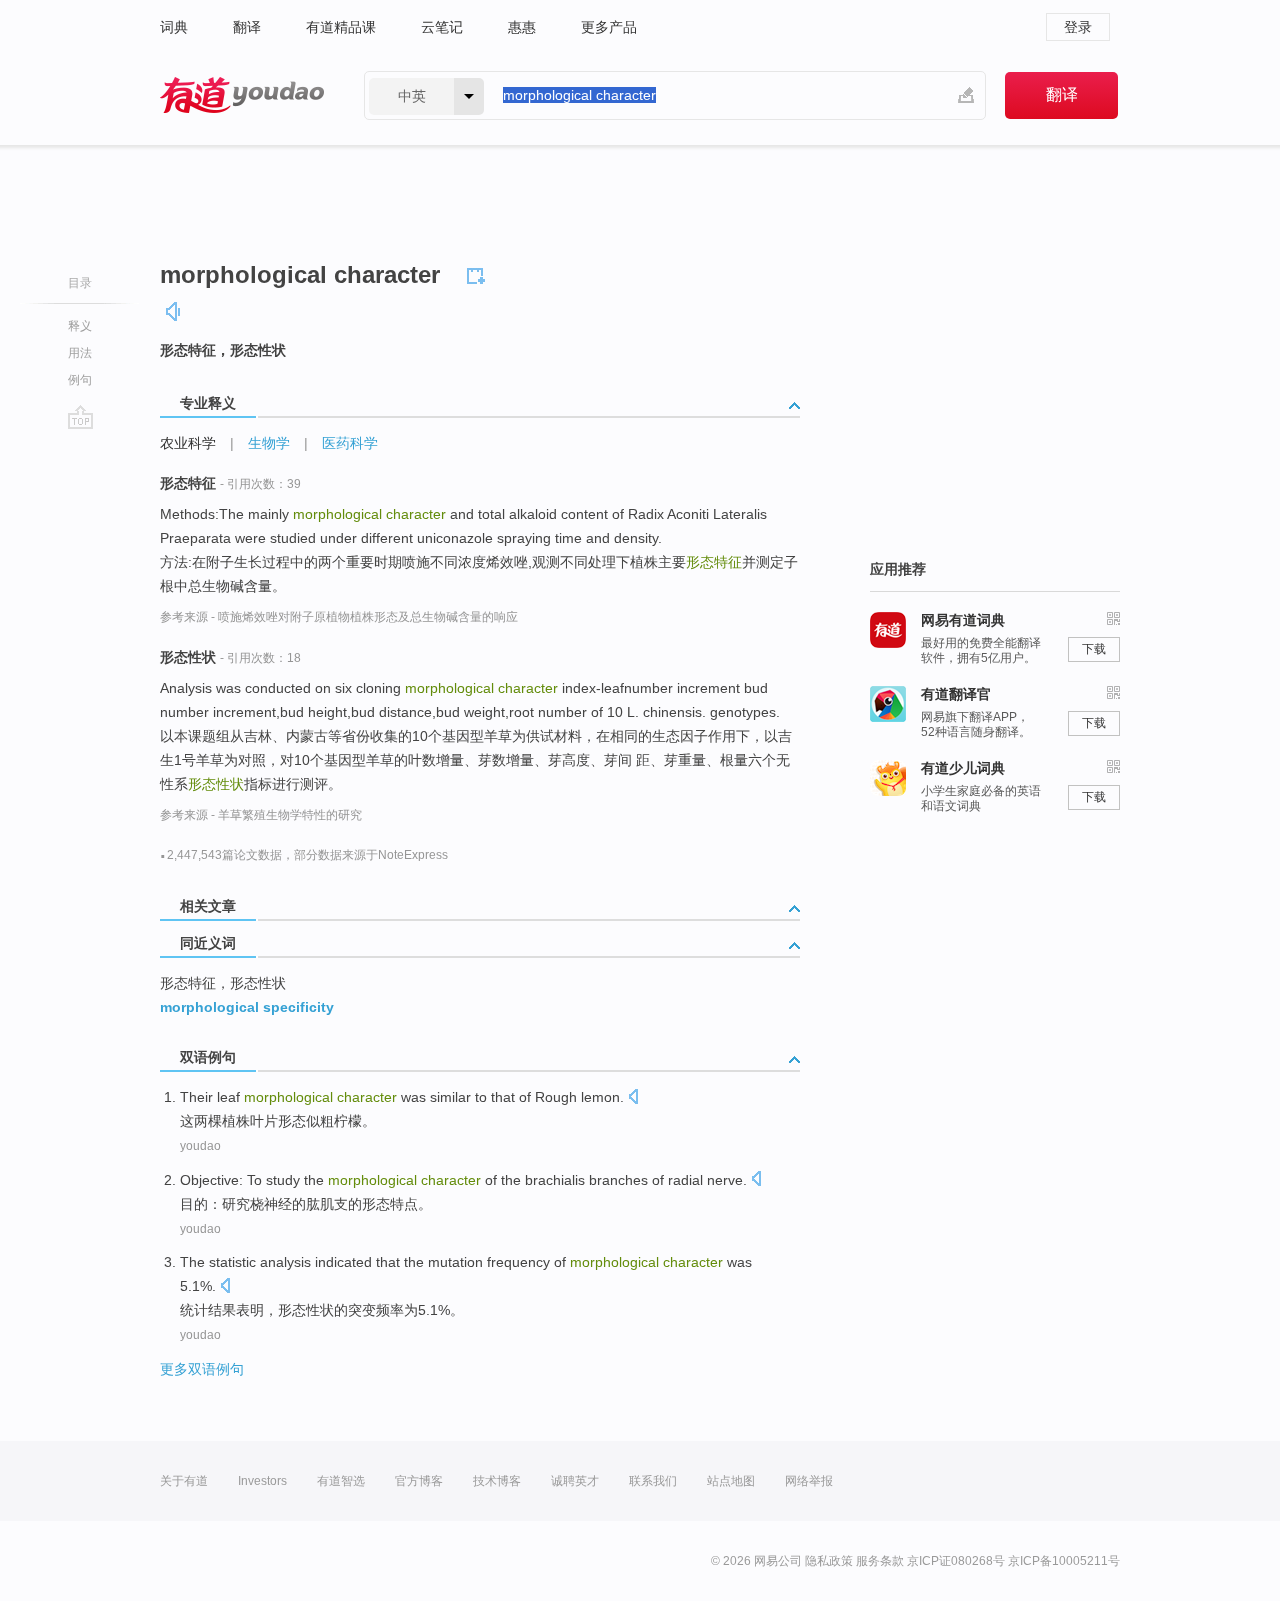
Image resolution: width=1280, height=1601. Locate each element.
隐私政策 (829, 1561)
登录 (1078, 27)
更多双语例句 (202, 1369)
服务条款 (880, 1561)
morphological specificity (247, 1007)
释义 (80, 326)
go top (80, 417)
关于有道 (184, 1481)
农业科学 (188, 443)
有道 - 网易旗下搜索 (242, 95)
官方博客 (419, 1481)
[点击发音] (633, 1098)
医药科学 (350, 443)
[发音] (174, 311)
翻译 (247, 27)
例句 (80, 380)
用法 (80, 353)
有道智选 (341, 1481)
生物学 (269, 443)
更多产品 (609, 27)
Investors (262, 1481)
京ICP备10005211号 (1064, 1561)
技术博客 (497, 1481)
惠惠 (522, 27)
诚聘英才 (575, 1481)
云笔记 (442, 27)
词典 (174, 27)
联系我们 (653, 1481)
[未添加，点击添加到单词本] (479, 273)
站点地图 (731, 1481)
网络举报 (809, 1481)
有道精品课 (341, 27)
